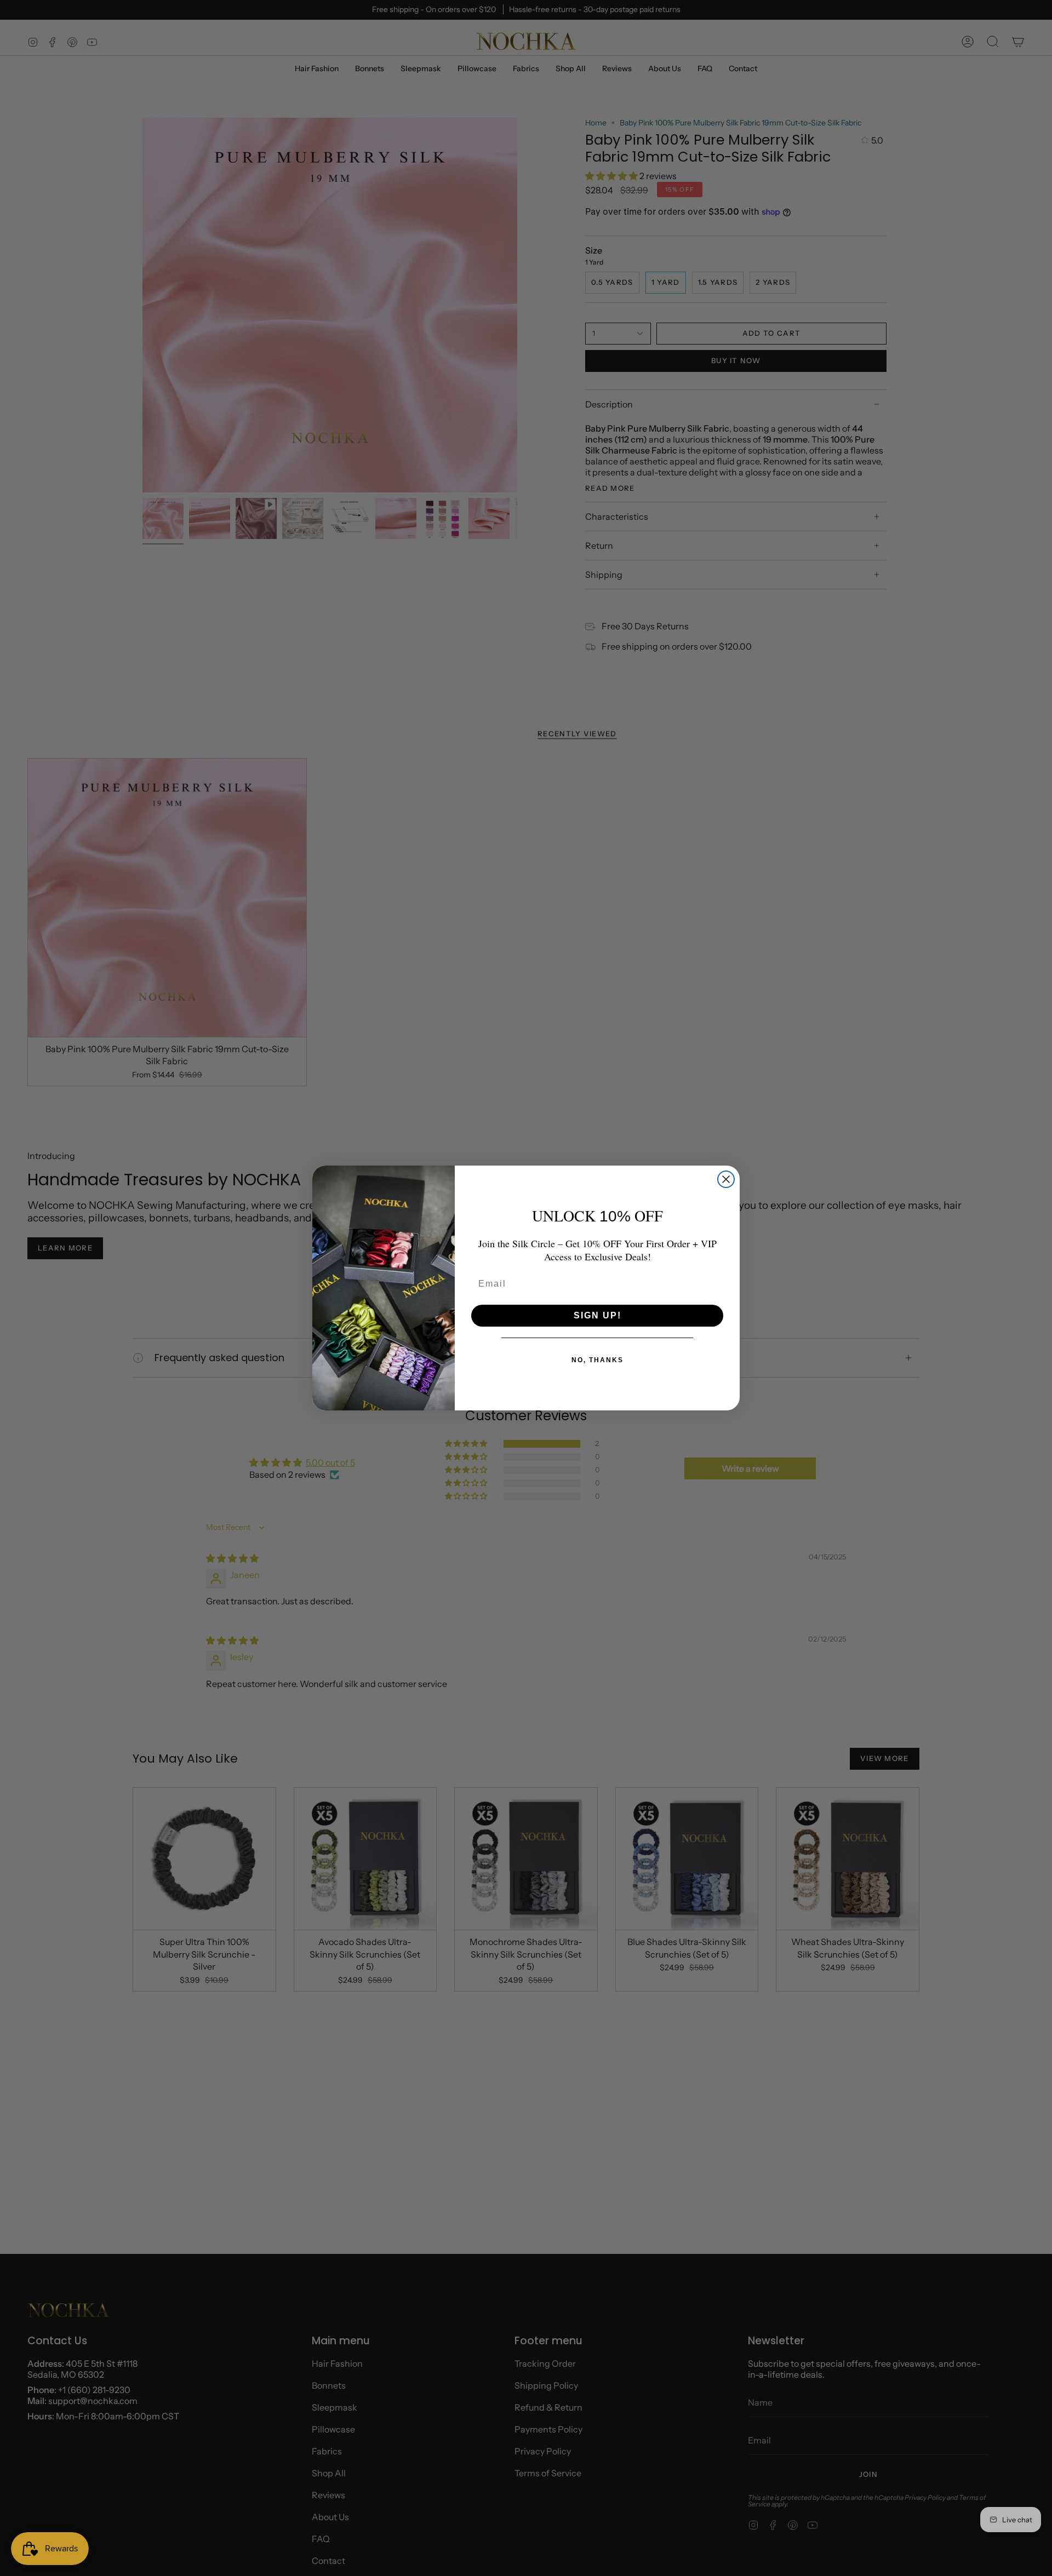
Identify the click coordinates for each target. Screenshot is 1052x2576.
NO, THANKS (598, 1360)
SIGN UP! (598, 1315)
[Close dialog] (726, 1179)
